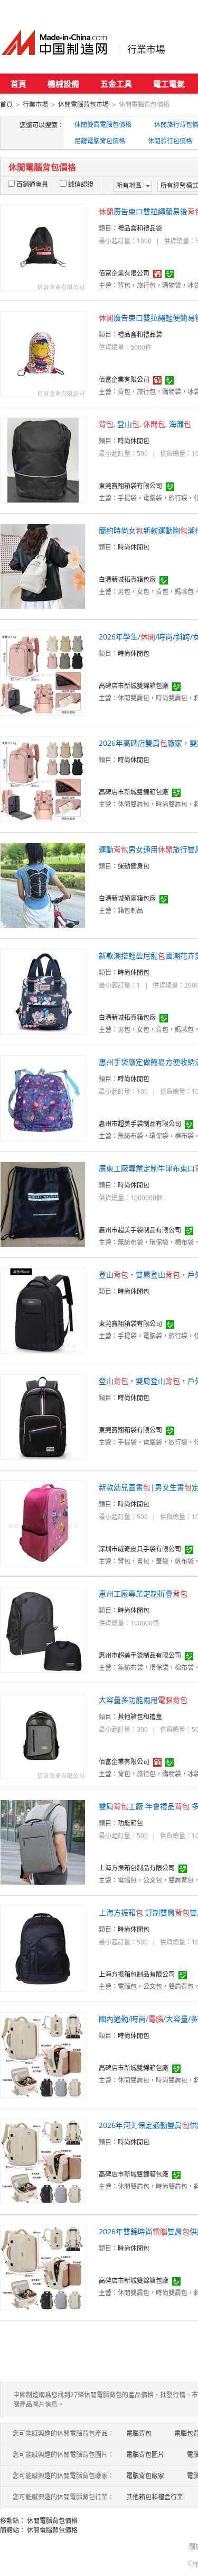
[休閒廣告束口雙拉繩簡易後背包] (43, 247)
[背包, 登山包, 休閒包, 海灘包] (43, 459)
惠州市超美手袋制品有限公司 (140, 1124)
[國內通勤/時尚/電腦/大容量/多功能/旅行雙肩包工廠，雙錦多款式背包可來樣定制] (43, 2054)
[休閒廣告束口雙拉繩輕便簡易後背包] (43, 353)
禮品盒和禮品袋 (140, 228)
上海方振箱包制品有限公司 (137, 1868)
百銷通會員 (32, 184)
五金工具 (116, 84)
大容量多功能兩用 (143, 1700)
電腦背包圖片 (145, 2455)
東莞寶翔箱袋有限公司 (130, 486)
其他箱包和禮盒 (140, 1717)
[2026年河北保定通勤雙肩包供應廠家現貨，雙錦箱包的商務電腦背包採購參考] (43, 2161)
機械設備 (63, 84)
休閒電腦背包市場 (83, 104)
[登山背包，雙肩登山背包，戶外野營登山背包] (43, 1310)
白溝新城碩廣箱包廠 (127, 898)
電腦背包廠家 (145, 2476)
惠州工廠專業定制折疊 (143, 1593)
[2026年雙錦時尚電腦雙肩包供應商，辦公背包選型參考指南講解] (43, 2267)
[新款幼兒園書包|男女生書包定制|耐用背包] (43, 1523)
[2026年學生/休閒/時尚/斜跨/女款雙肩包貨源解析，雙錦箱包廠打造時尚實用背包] (43, 672)
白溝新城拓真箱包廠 (127, 579)
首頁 (18, 84)
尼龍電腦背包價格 (100, 141)
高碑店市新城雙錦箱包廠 (134, 686)
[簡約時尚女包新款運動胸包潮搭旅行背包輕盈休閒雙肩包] (43, 566)
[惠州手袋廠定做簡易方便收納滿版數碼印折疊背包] (43, 1097)
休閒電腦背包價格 (52, 2521)
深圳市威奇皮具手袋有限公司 (140, 1549)
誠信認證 (81, 184)
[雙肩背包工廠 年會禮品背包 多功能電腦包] (43, 1842)
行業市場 (146, 49)
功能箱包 (130, 1823)
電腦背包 (139, 2433)
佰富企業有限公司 (124, 273)
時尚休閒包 (134, 441)
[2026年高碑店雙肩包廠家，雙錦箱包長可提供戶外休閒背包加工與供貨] (43, 778)
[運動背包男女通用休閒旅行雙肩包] (43, 885)
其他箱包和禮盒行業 (155, 2497)
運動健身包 (134, 866)
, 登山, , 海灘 (145, 424)
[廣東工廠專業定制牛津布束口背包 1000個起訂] (43, 1204)
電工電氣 (169, 84)
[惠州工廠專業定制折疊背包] (43, 1629)
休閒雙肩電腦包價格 (103, 125)
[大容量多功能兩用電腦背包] (43, 1735)
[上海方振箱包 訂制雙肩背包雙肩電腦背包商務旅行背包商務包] (43, 1948)
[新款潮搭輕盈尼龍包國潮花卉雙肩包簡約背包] (43, 991)
